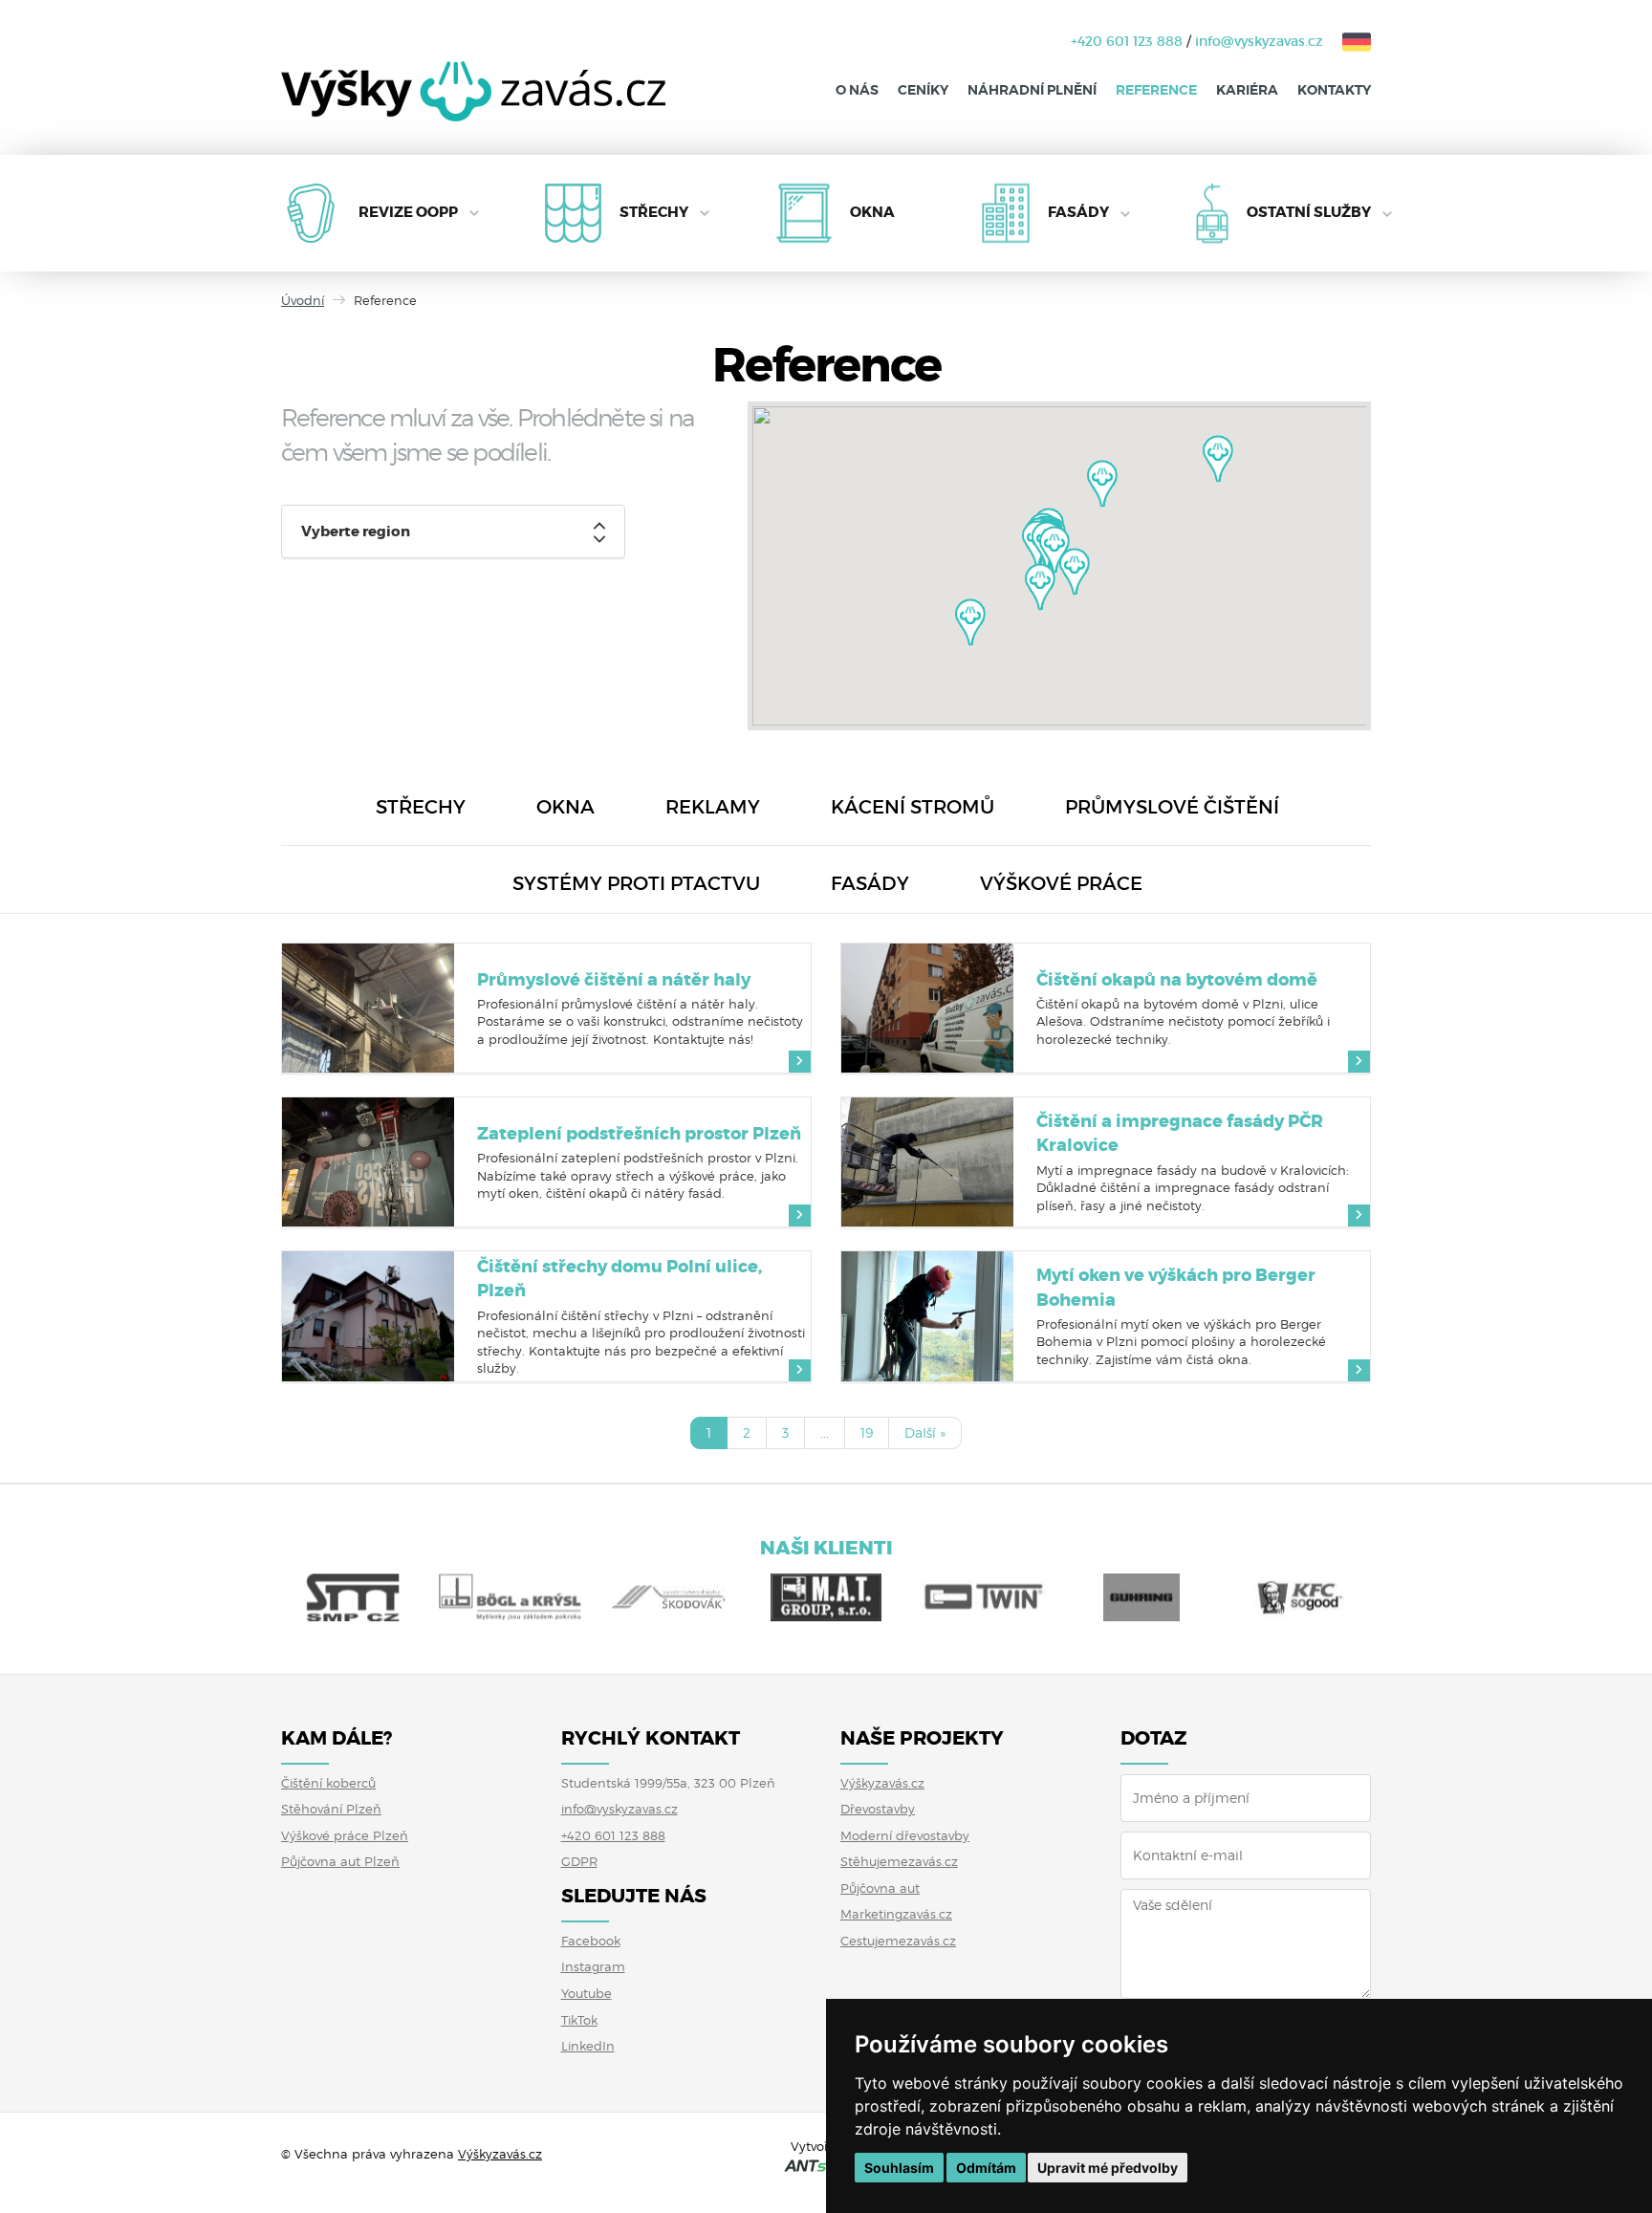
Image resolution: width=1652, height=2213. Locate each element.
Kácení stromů (913, 807)
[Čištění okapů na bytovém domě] (927, 1008)
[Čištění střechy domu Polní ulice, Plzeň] (368, 1316)
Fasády (1078, 212)
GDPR (579, 1861)
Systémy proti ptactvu (636, 883)
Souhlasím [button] (899, 2168)
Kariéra (1247, 90)
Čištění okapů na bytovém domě (1177, 980)
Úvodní (303, 300)
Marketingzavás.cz (896, 1914)
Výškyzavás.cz (882, 1783)
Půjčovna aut (880, 1888)
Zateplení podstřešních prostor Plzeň (639, 1134)
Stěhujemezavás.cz (899, 1861)
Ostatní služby (1309, 212)
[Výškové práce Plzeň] (473, 106)
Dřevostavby (878, 1809)
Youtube (587, 1993)
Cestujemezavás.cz (898, 1941)
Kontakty (1334, 90)
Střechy (654, 212)
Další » (925, 1432)
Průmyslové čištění (1172, 807)
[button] (1218, 459)
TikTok (579, 2020)
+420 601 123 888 (1127, 41)
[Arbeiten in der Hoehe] (1347, 41)
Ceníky (923, 90)
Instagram (593, 1966)
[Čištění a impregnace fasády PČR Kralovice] (927, 1162)
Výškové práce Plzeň (345, 1835)
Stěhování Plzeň (331, 1809)
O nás (857, 90)
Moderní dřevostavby (905, 1835)
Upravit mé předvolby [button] (1108, 2168)
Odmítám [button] (986, 2168)
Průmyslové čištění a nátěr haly (614, 980)
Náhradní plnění (1032, 90)
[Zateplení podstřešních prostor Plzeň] (368, 1162)
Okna (872, 212)
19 (867, 1432)
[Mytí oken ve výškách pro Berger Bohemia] (927, 1316)
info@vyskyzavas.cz (1259, 41)
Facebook (591, 1941)
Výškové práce (1061, 883)
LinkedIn (588, 2046)
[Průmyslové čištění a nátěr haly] (368, 1008)
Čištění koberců (328, 1783)
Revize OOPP (408, 212)
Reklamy (713, 807)
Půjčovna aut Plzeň (340, 1861)
